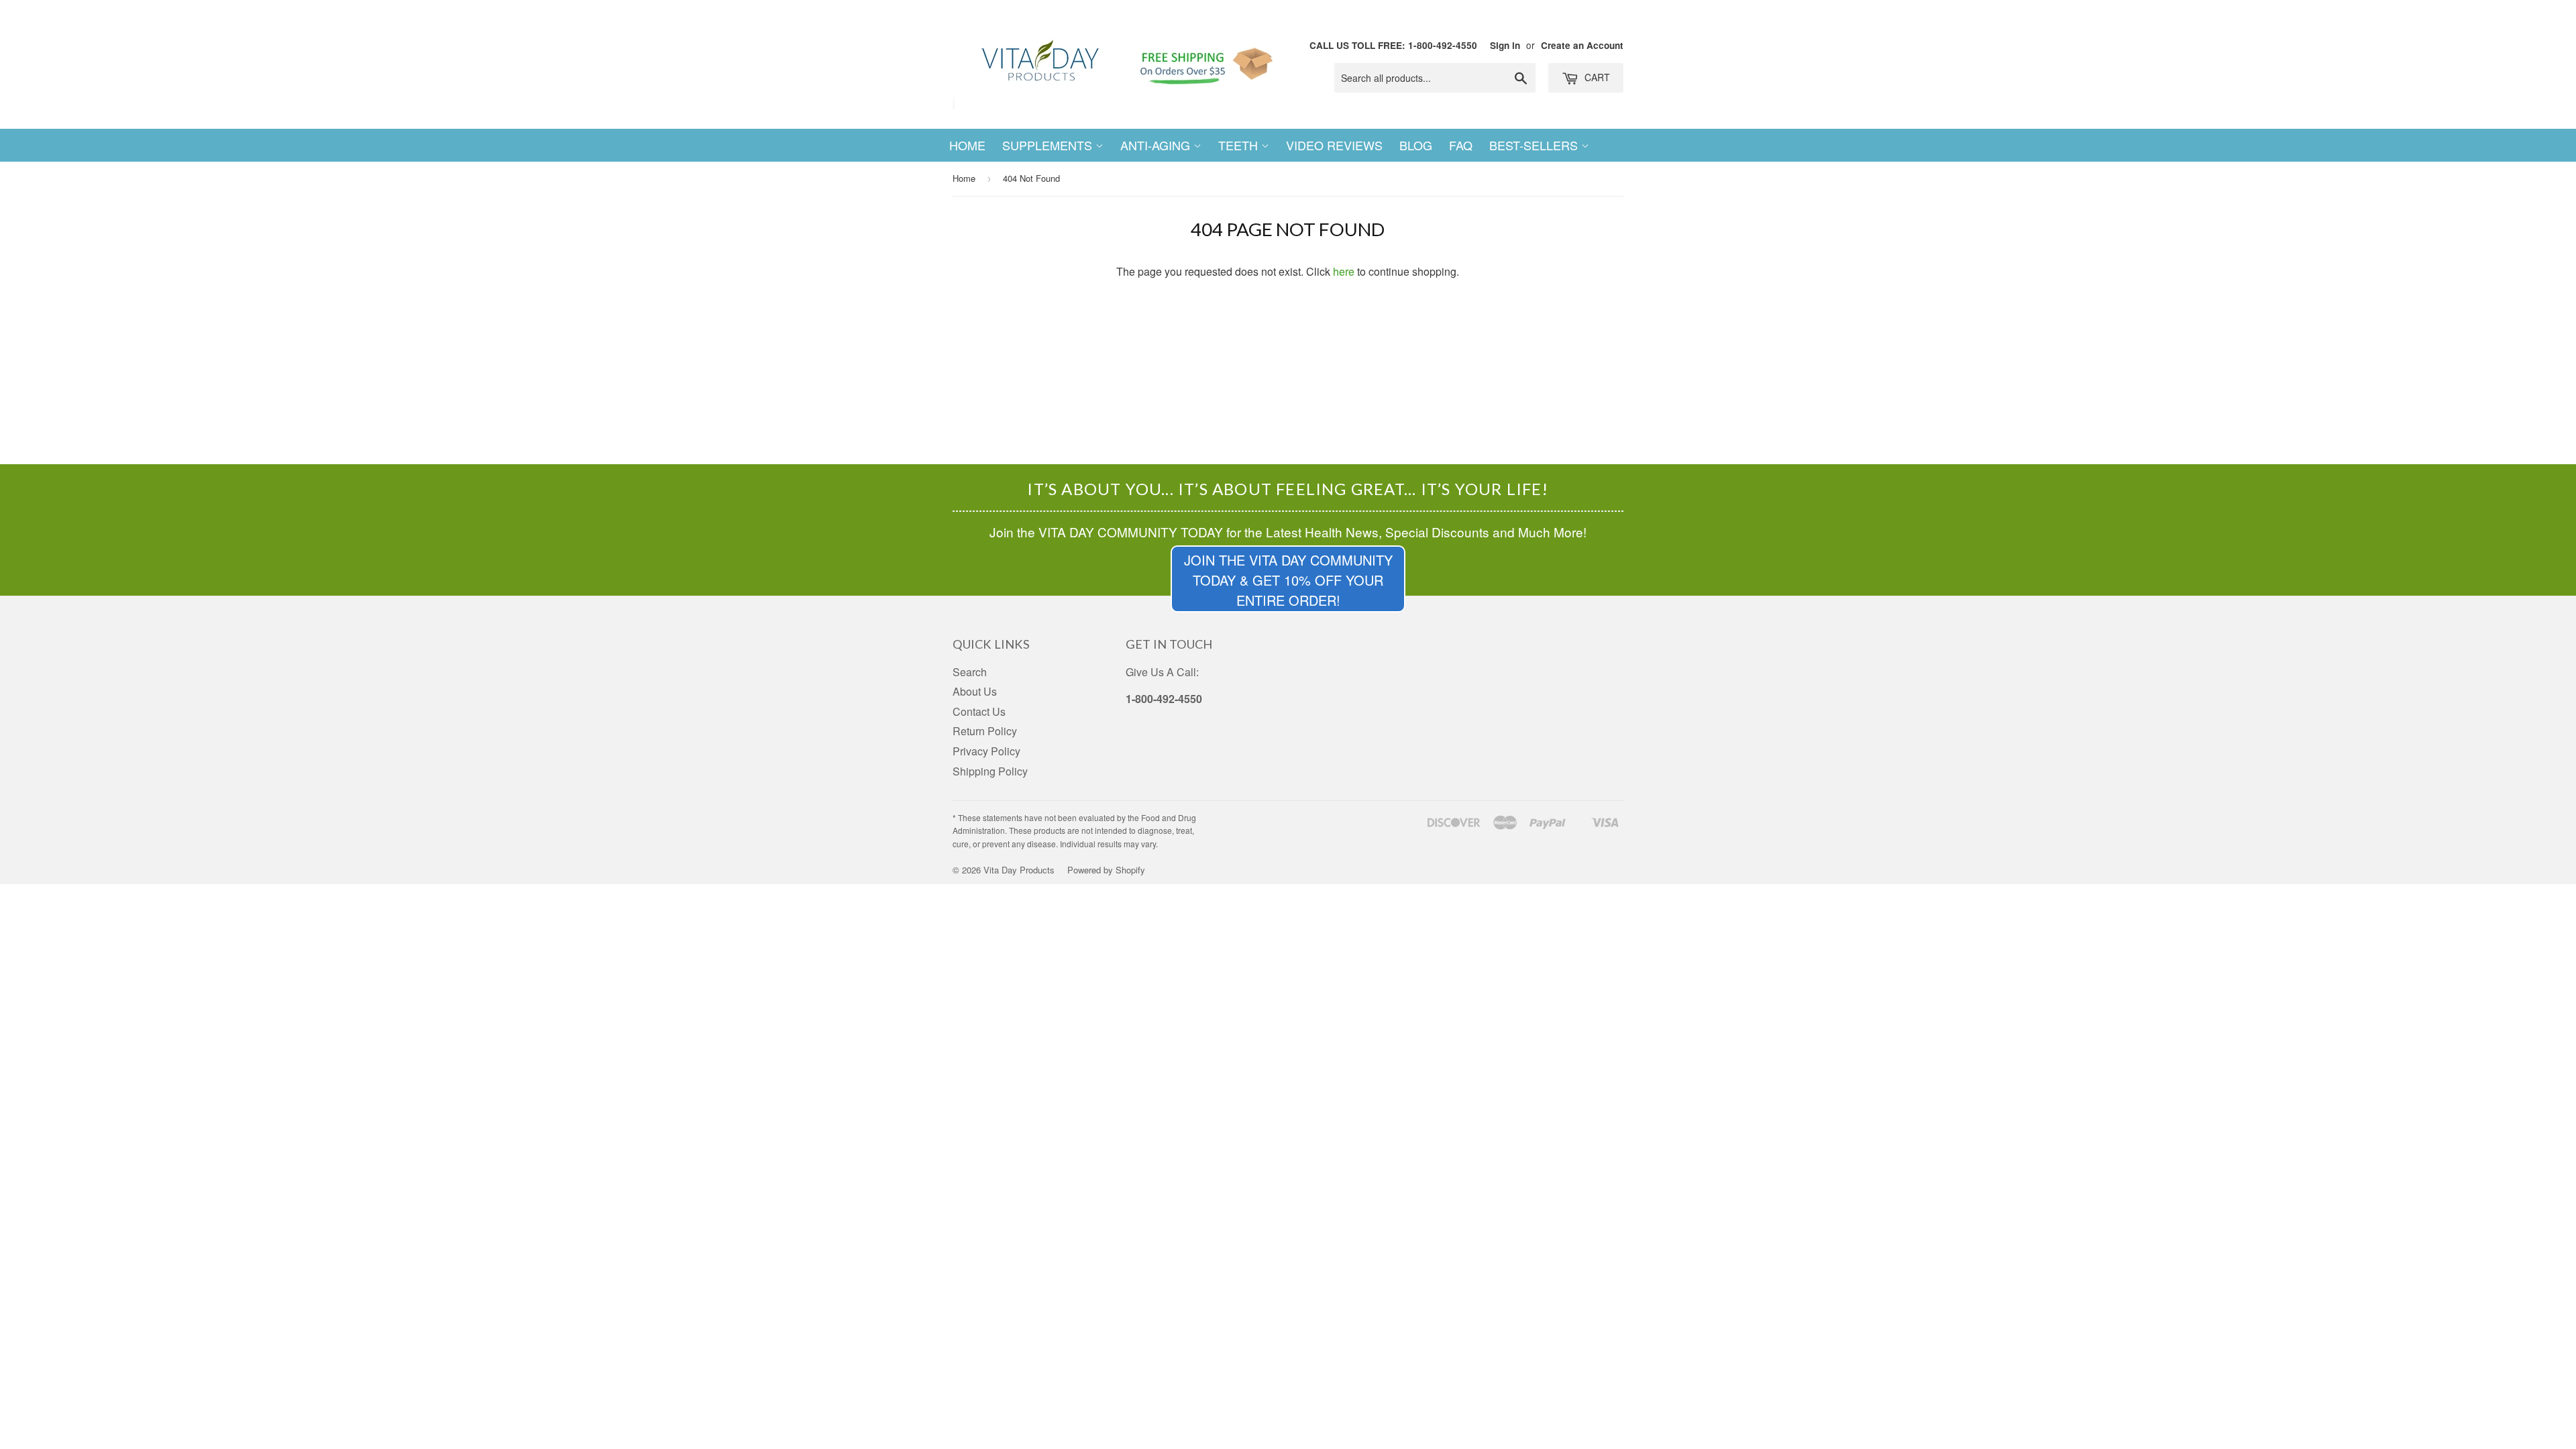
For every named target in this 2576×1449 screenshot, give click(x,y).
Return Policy (985, 731)
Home (967, 145)
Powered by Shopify (1106, 870)
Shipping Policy (990, 771)
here (1344, 271)
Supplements (1049, 145)
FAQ (1461, 145)
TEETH (1240, 145)
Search (970, 672)
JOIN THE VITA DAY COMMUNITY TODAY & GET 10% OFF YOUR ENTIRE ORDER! (1288, 580)
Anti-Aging (1157, 145)
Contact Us (979, 711)
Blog (1416, 145)
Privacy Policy (986, 751)
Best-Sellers (1535, 145)
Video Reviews (1334, 145)
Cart (1596, 77)
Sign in (1505, 45)
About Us (975, 691)
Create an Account (1582, 45)
